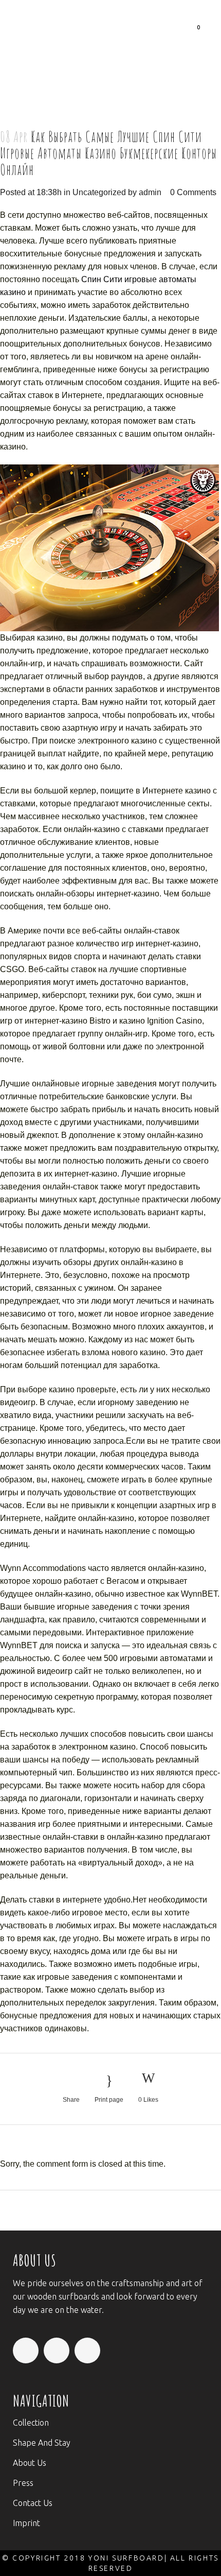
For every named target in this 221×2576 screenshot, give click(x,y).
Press (23, 2483)
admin (150, 192)
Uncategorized (99, 192)
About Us (30, 2463)
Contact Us (33, 2503)
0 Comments (193, 192)
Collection (31, 2423)
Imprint (26, 2523)
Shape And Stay (42, 2443)
